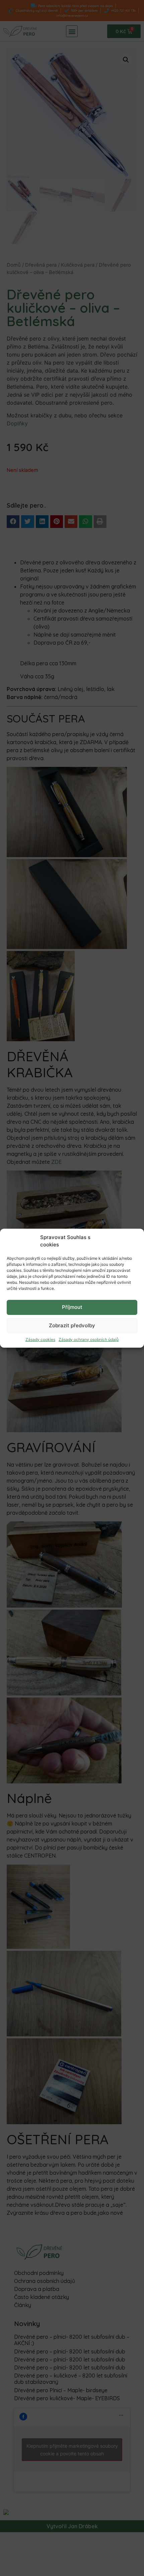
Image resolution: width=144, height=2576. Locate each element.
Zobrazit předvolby (72, 1325)
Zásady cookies (40, 1339)
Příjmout (72, 1307)
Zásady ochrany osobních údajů (89, 1339)
